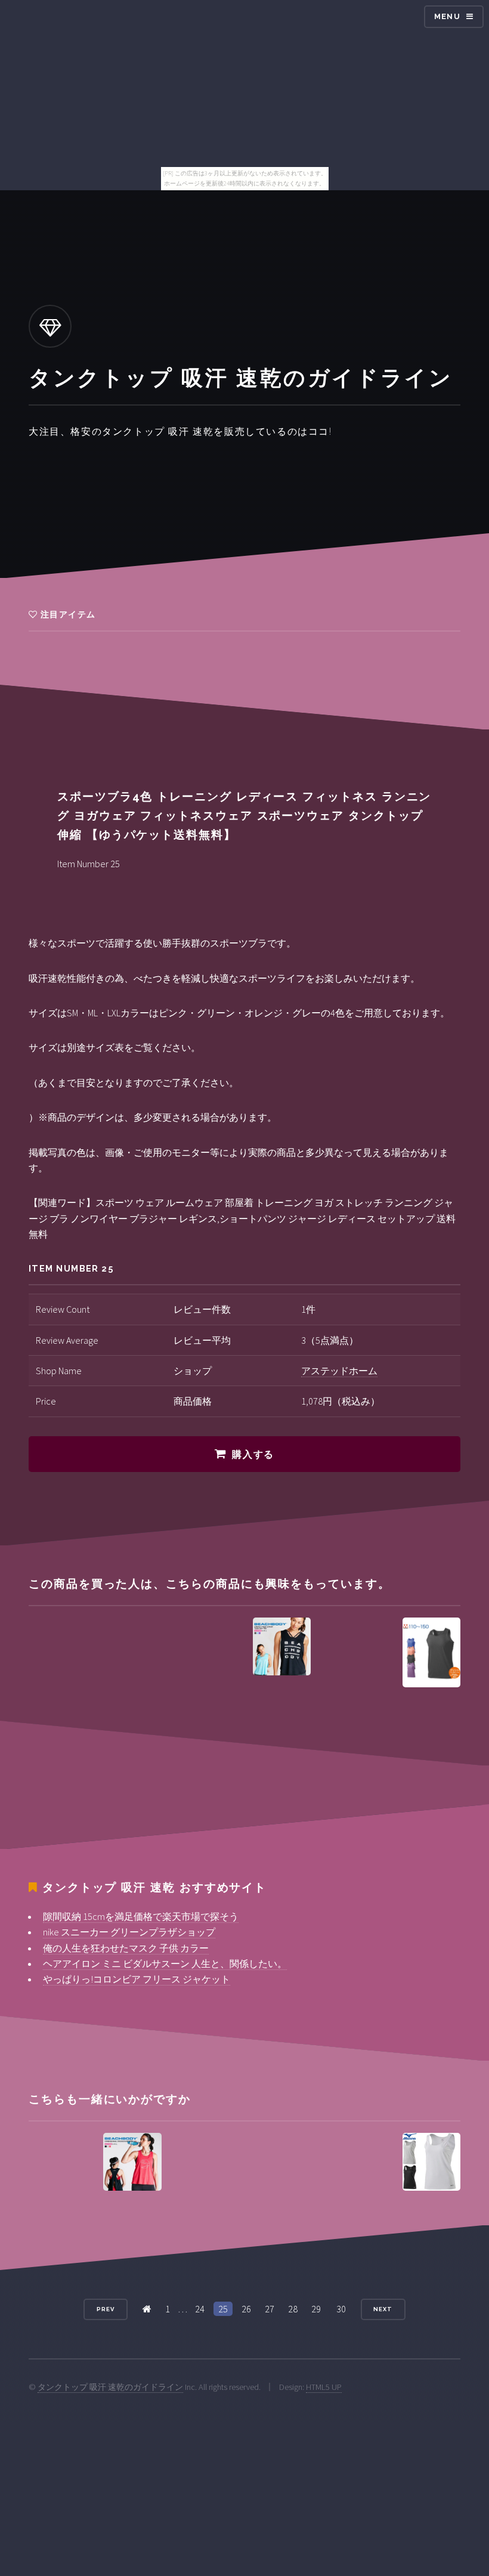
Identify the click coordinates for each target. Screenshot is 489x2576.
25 (223, 2309)
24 (200, 2309)
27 (270, 2309)
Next (383, 2309)
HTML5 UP (324, 2387)
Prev (106, 2309)
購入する (253, 1454)
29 (316, 2309)
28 (293, 2309)
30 (341, 2309)
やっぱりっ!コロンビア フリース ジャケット (137, 1979)
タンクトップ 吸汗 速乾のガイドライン (110, 2387)
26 (246, 2309)
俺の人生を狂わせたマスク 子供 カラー (126, 1948)
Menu (447, 16)
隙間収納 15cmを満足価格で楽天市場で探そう (141, 1916)
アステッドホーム (339, 1371)
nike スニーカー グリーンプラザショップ (129, 1932)
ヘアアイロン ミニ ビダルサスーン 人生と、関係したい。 (165, 1963)
